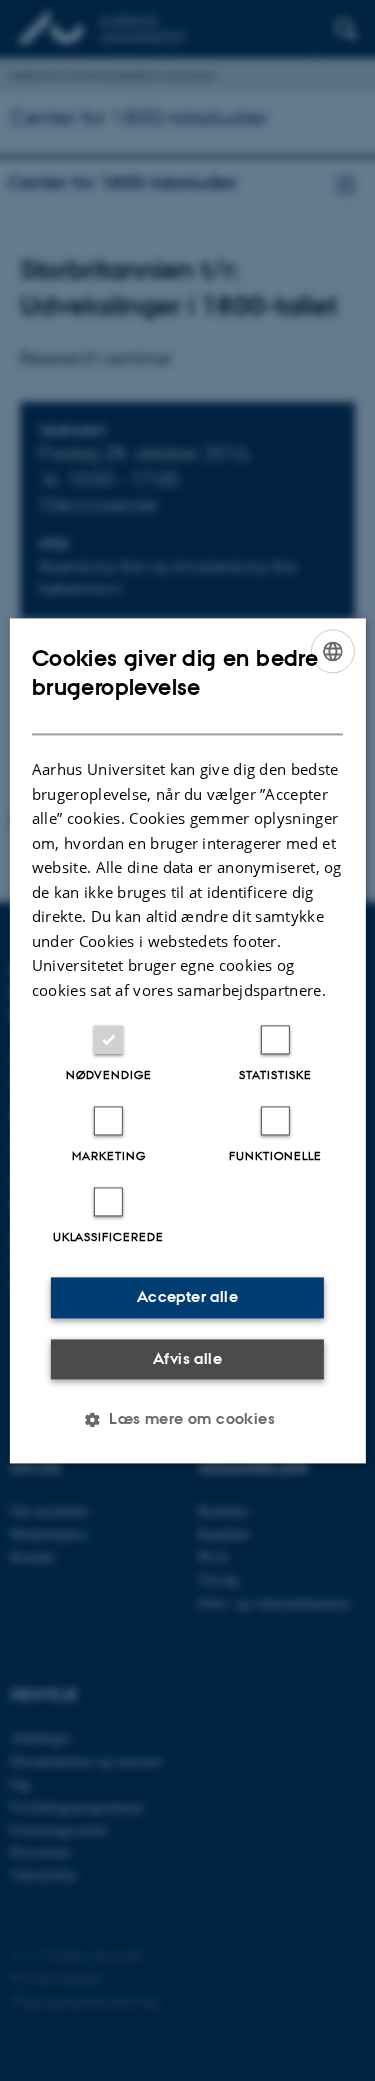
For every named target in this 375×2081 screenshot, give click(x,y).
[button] (187, 1419)
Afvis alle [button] (187, 1358)
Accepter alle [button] (187, 1296)
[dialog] (187, 1040)
